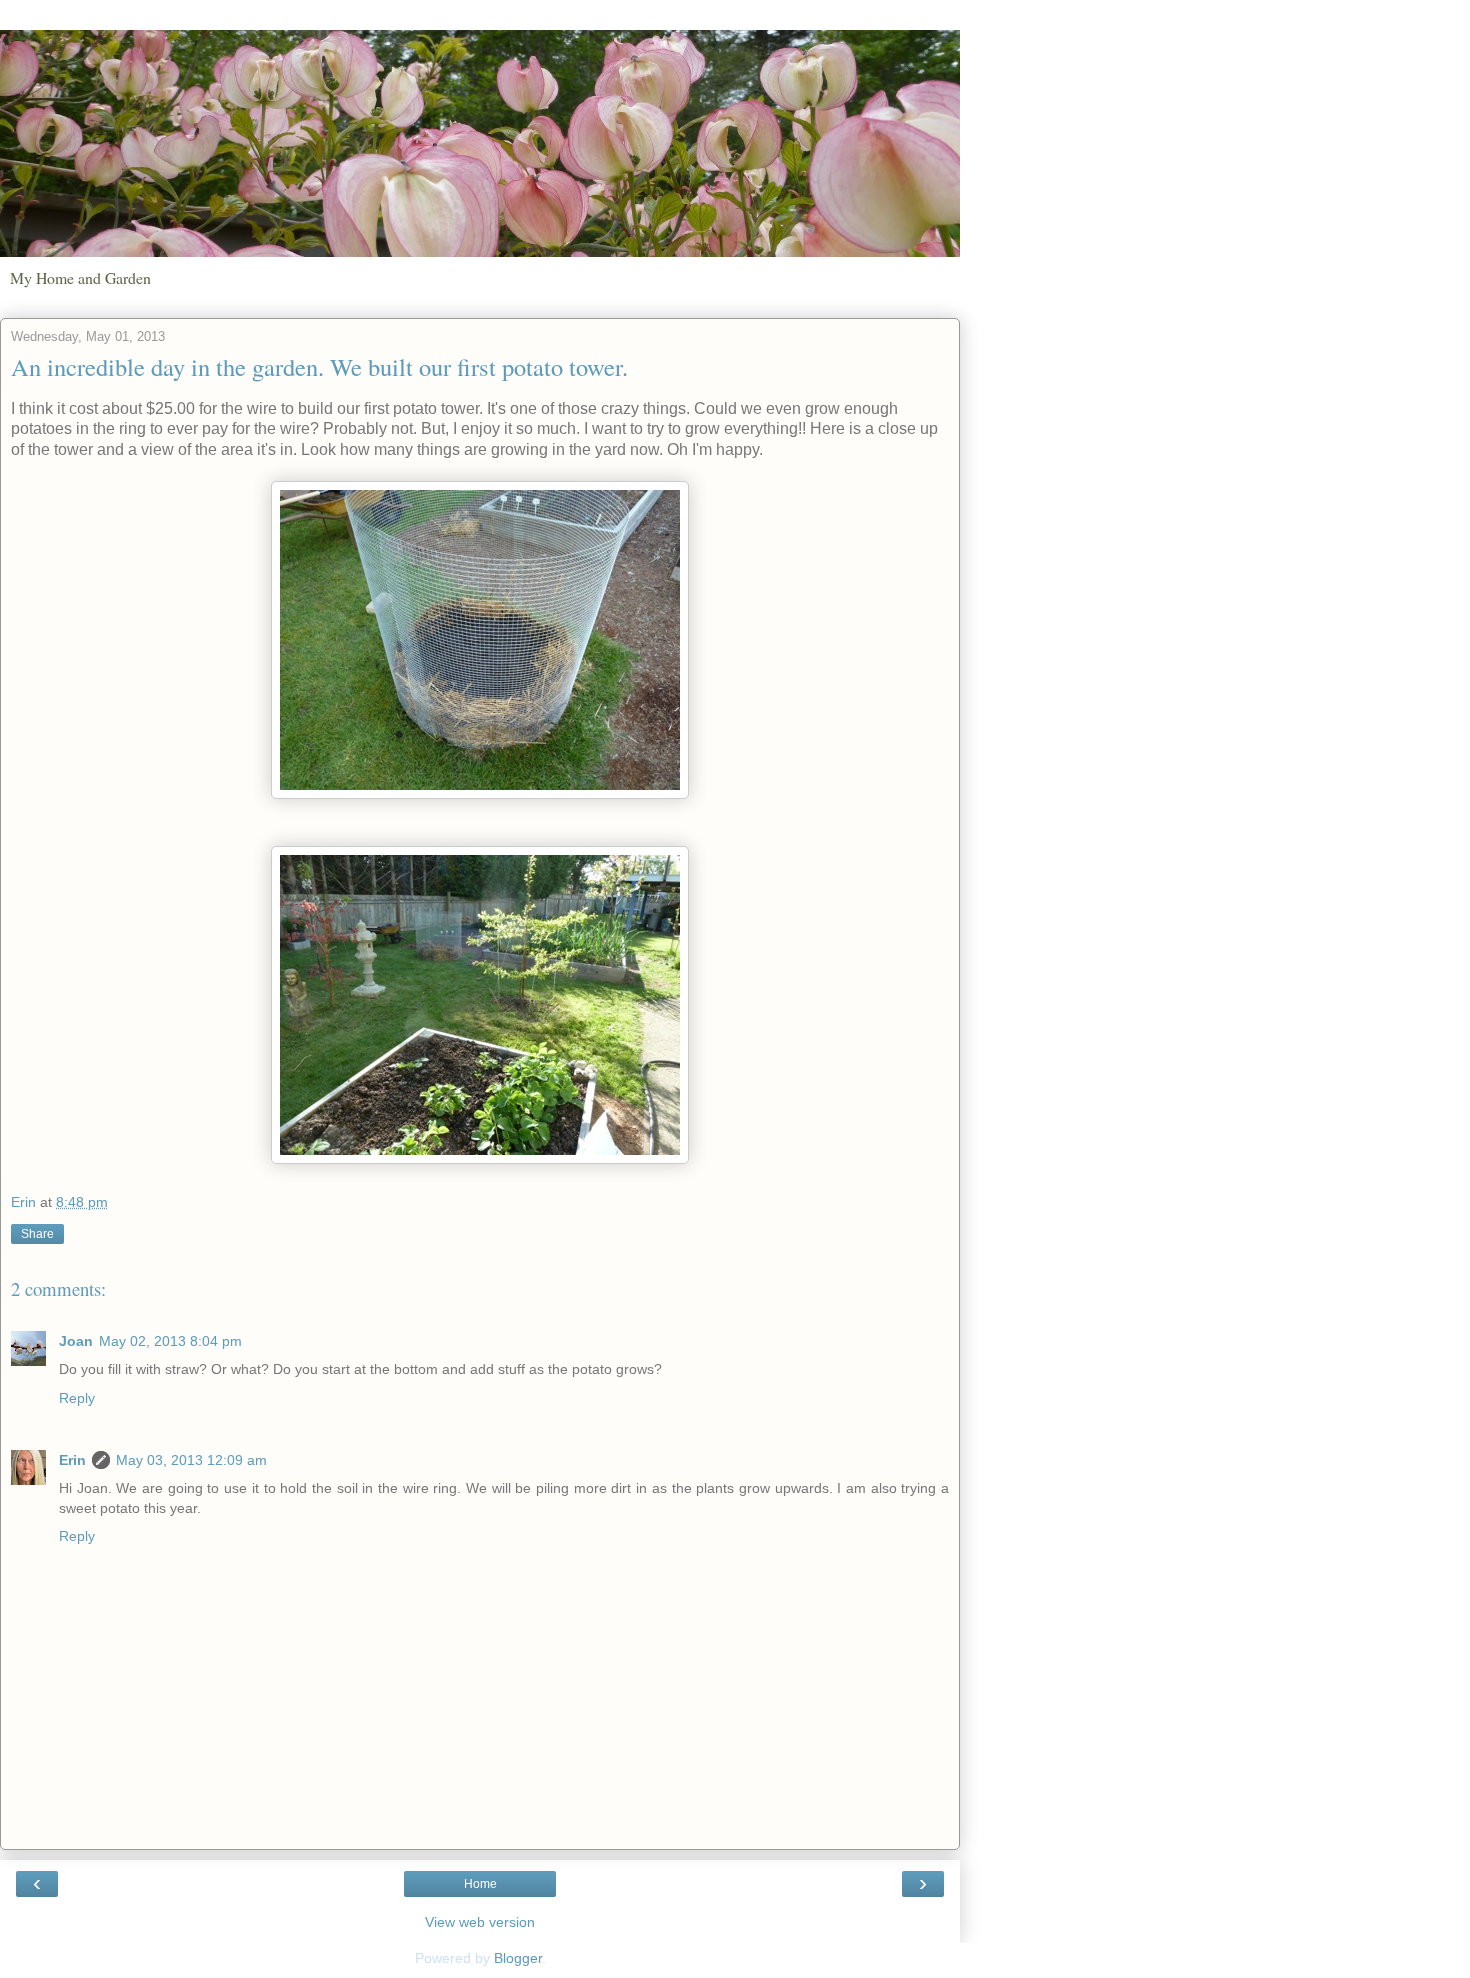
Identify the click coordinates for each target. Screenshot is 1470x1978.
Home (480, 1884)
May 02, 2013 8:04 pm (170, 1341)
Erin (72, 1460)
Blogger (518, 1958)
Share (37, 1234)
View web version (480, 1922)
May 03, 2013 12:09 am (191, 1460)
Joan (76, 1341)
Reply (77, 1398)
